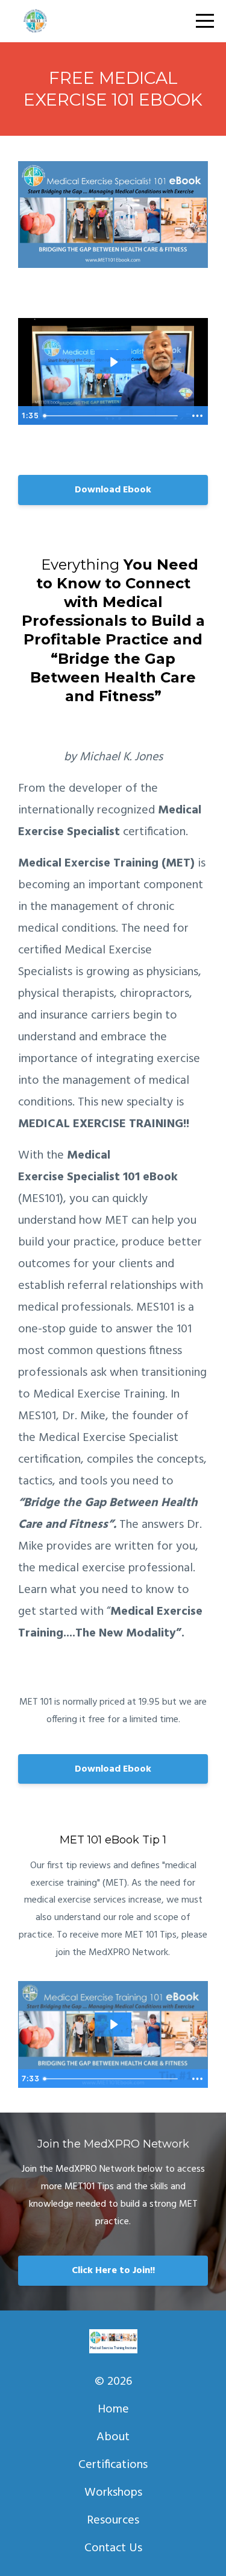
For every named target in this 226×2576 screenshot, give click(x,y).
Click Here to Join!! (113, 2271)
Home (113, 2409)
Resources (113, 2520)
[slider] (112, 416)
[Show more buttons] (197, 416)
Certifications (113, 2465)
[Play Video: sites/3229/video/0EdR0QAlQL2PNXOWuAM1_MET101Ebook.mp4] (113, 362)
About (113, 2437)
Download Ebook (113, 490)
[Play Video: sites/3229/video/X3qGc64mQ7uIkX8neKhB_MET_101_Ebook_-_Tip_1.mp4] (113, 2024)
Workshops (113, 2493)
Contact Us (113, 2548)
